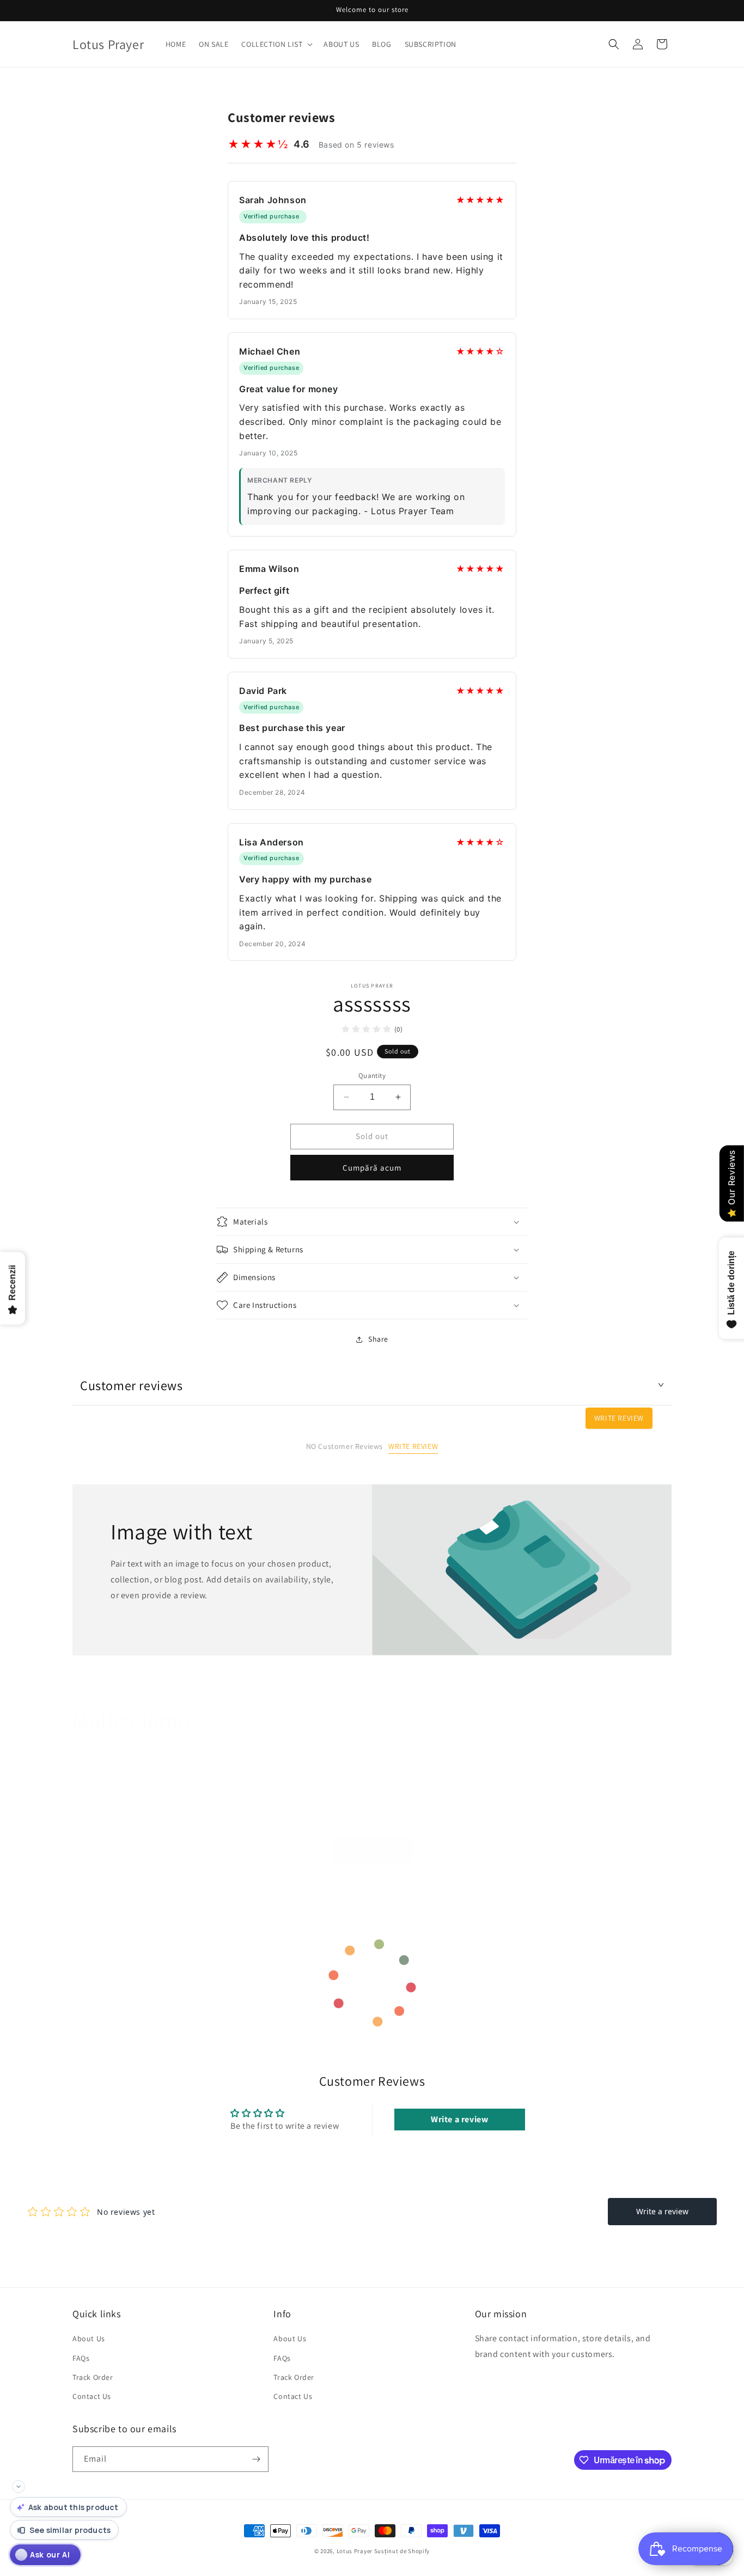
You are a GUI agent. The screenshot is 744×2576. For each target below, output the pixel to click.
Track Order (93, 2377)
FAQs (81, 2358)
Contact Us (92, 2396)
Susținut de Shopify (402, 2551)
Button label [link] (372, 1850)
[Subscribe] (256, 2459)
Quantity (372, 1076)
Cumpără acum (372, 1168)
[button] (276, 44)
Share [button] (378, 1339)
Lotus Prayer (355, 2551)
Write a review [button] (459, 2119)
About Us (89, 2339)
